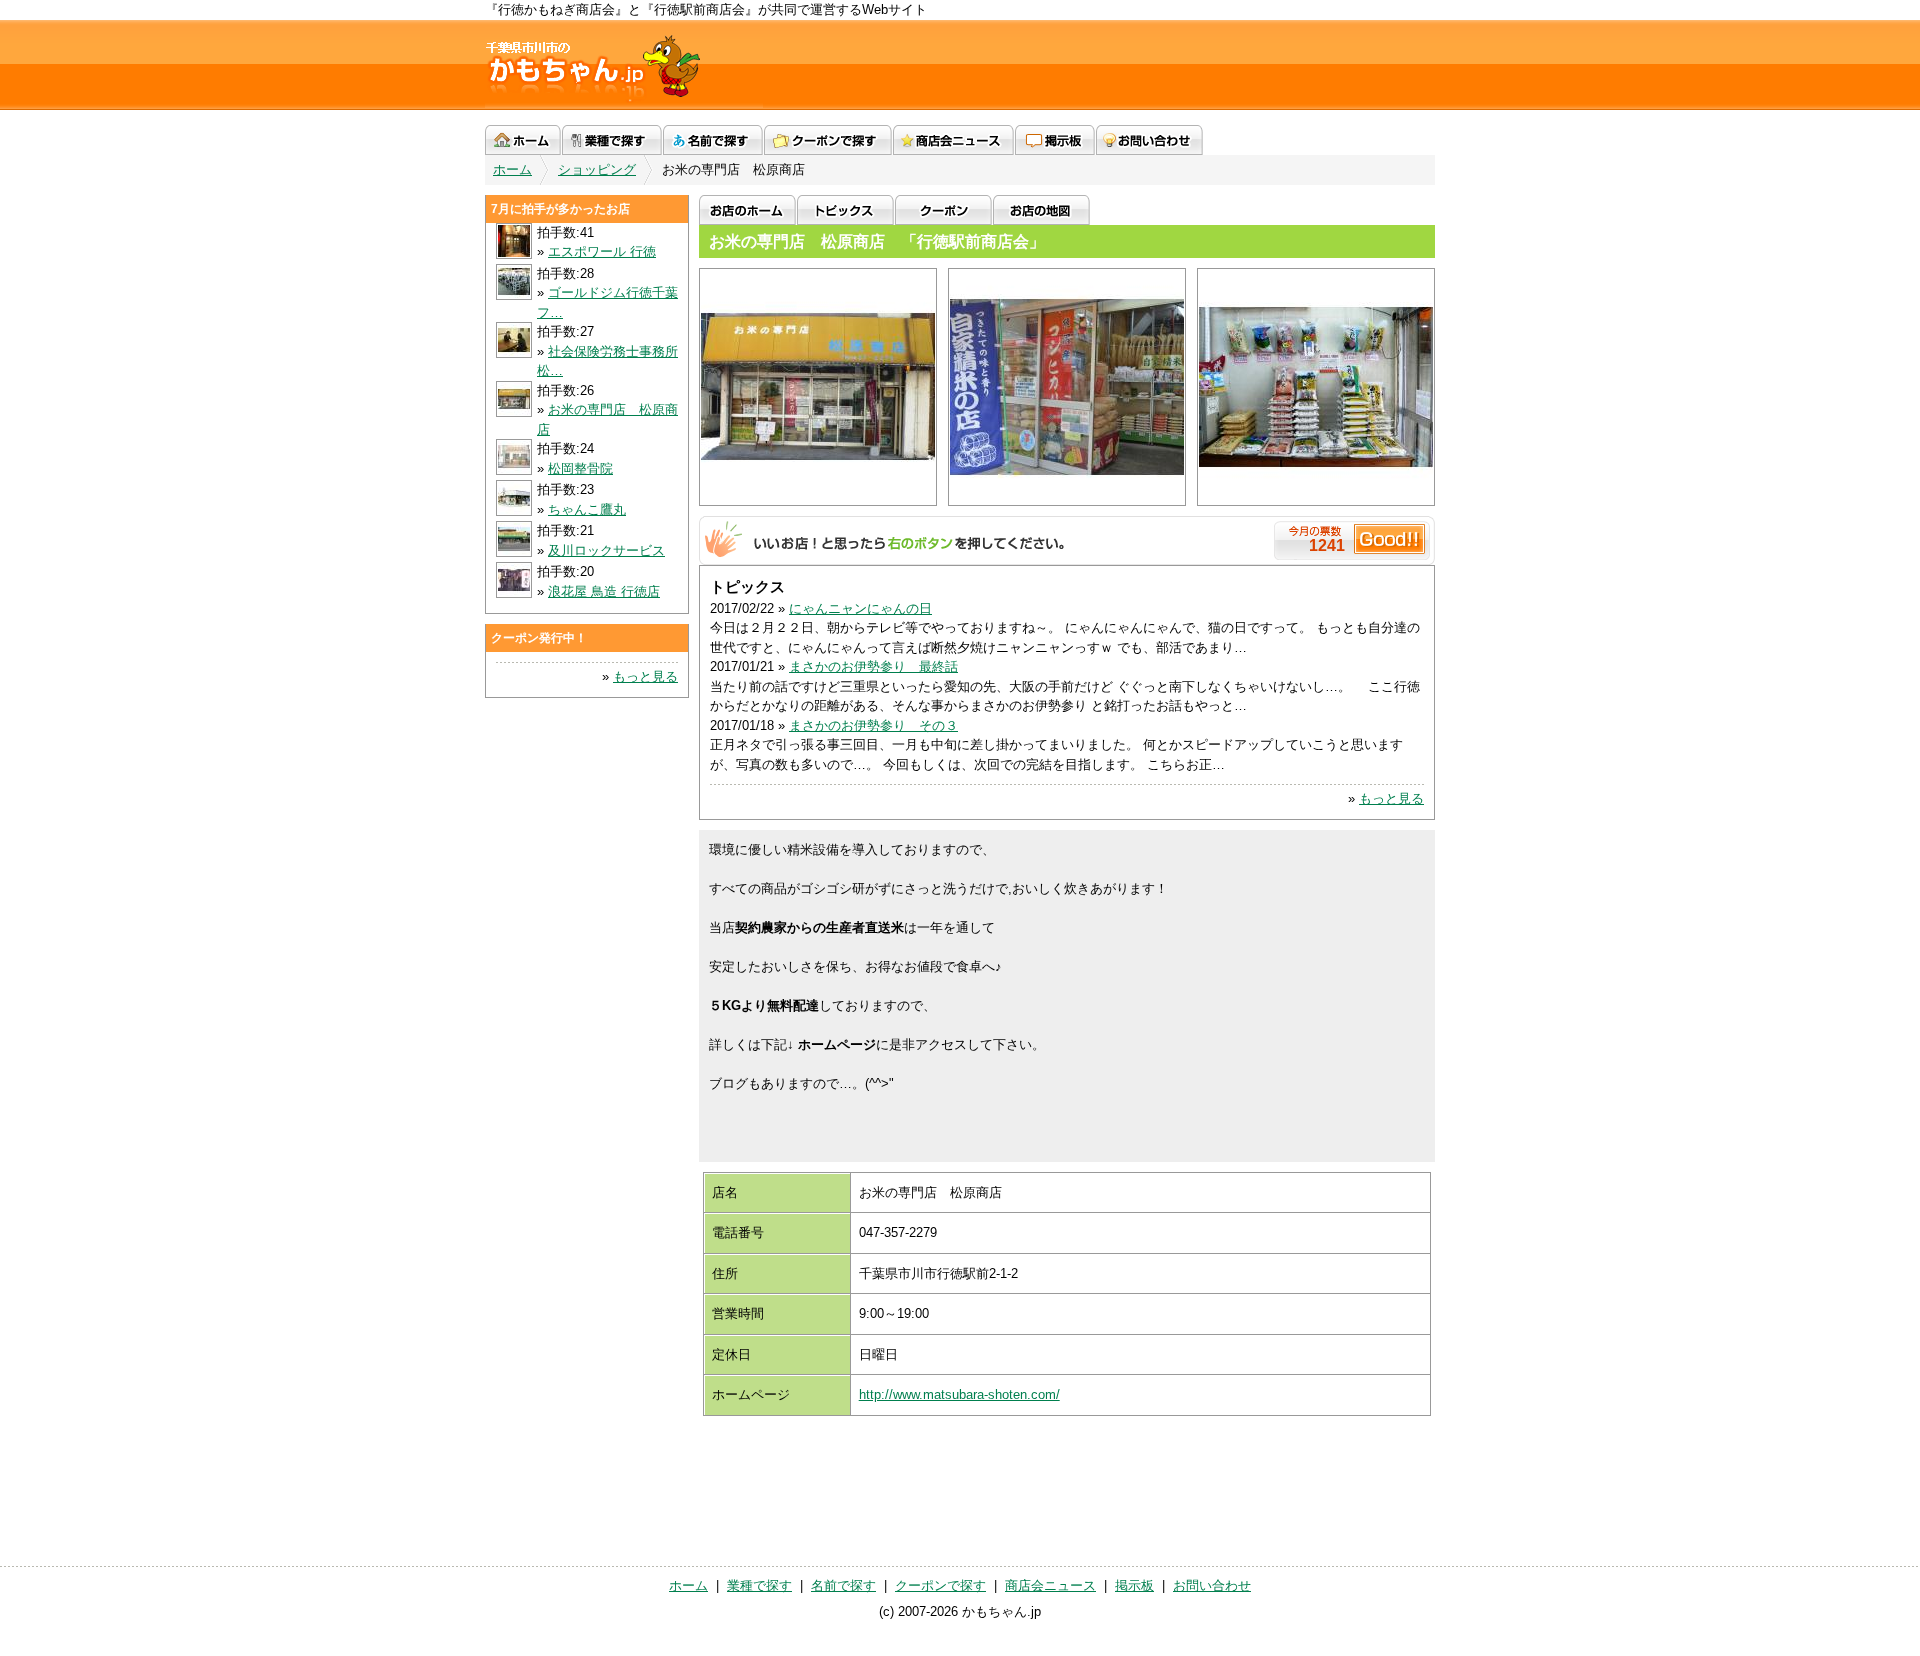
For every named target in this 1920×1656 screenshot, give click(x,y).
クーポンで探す (828, 140)
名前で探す (713, 140)
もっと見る (1391, 798)
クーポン (943, 210)
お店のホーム (747, 210)
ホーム (523, 140)
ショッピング (597, 169)
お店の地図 (1041, 210)
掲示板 (1055, 140)
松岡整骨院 (580, 468)
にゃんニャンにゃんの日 (860, 608)
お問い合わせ (1149, 140)
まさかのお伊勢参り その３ (873, 725)
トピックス (845, 210)
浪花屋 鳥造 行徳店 (604, 591)
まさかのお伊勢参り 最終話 (873, 666)
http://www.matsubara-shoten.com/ (959, 1394)
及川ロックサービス (606, 550)
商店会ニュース (953, 140)
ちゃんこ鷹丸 (587, 509)
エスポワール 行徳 (602, 251)
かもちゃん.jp (624, 65)
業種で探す (612, 140)
